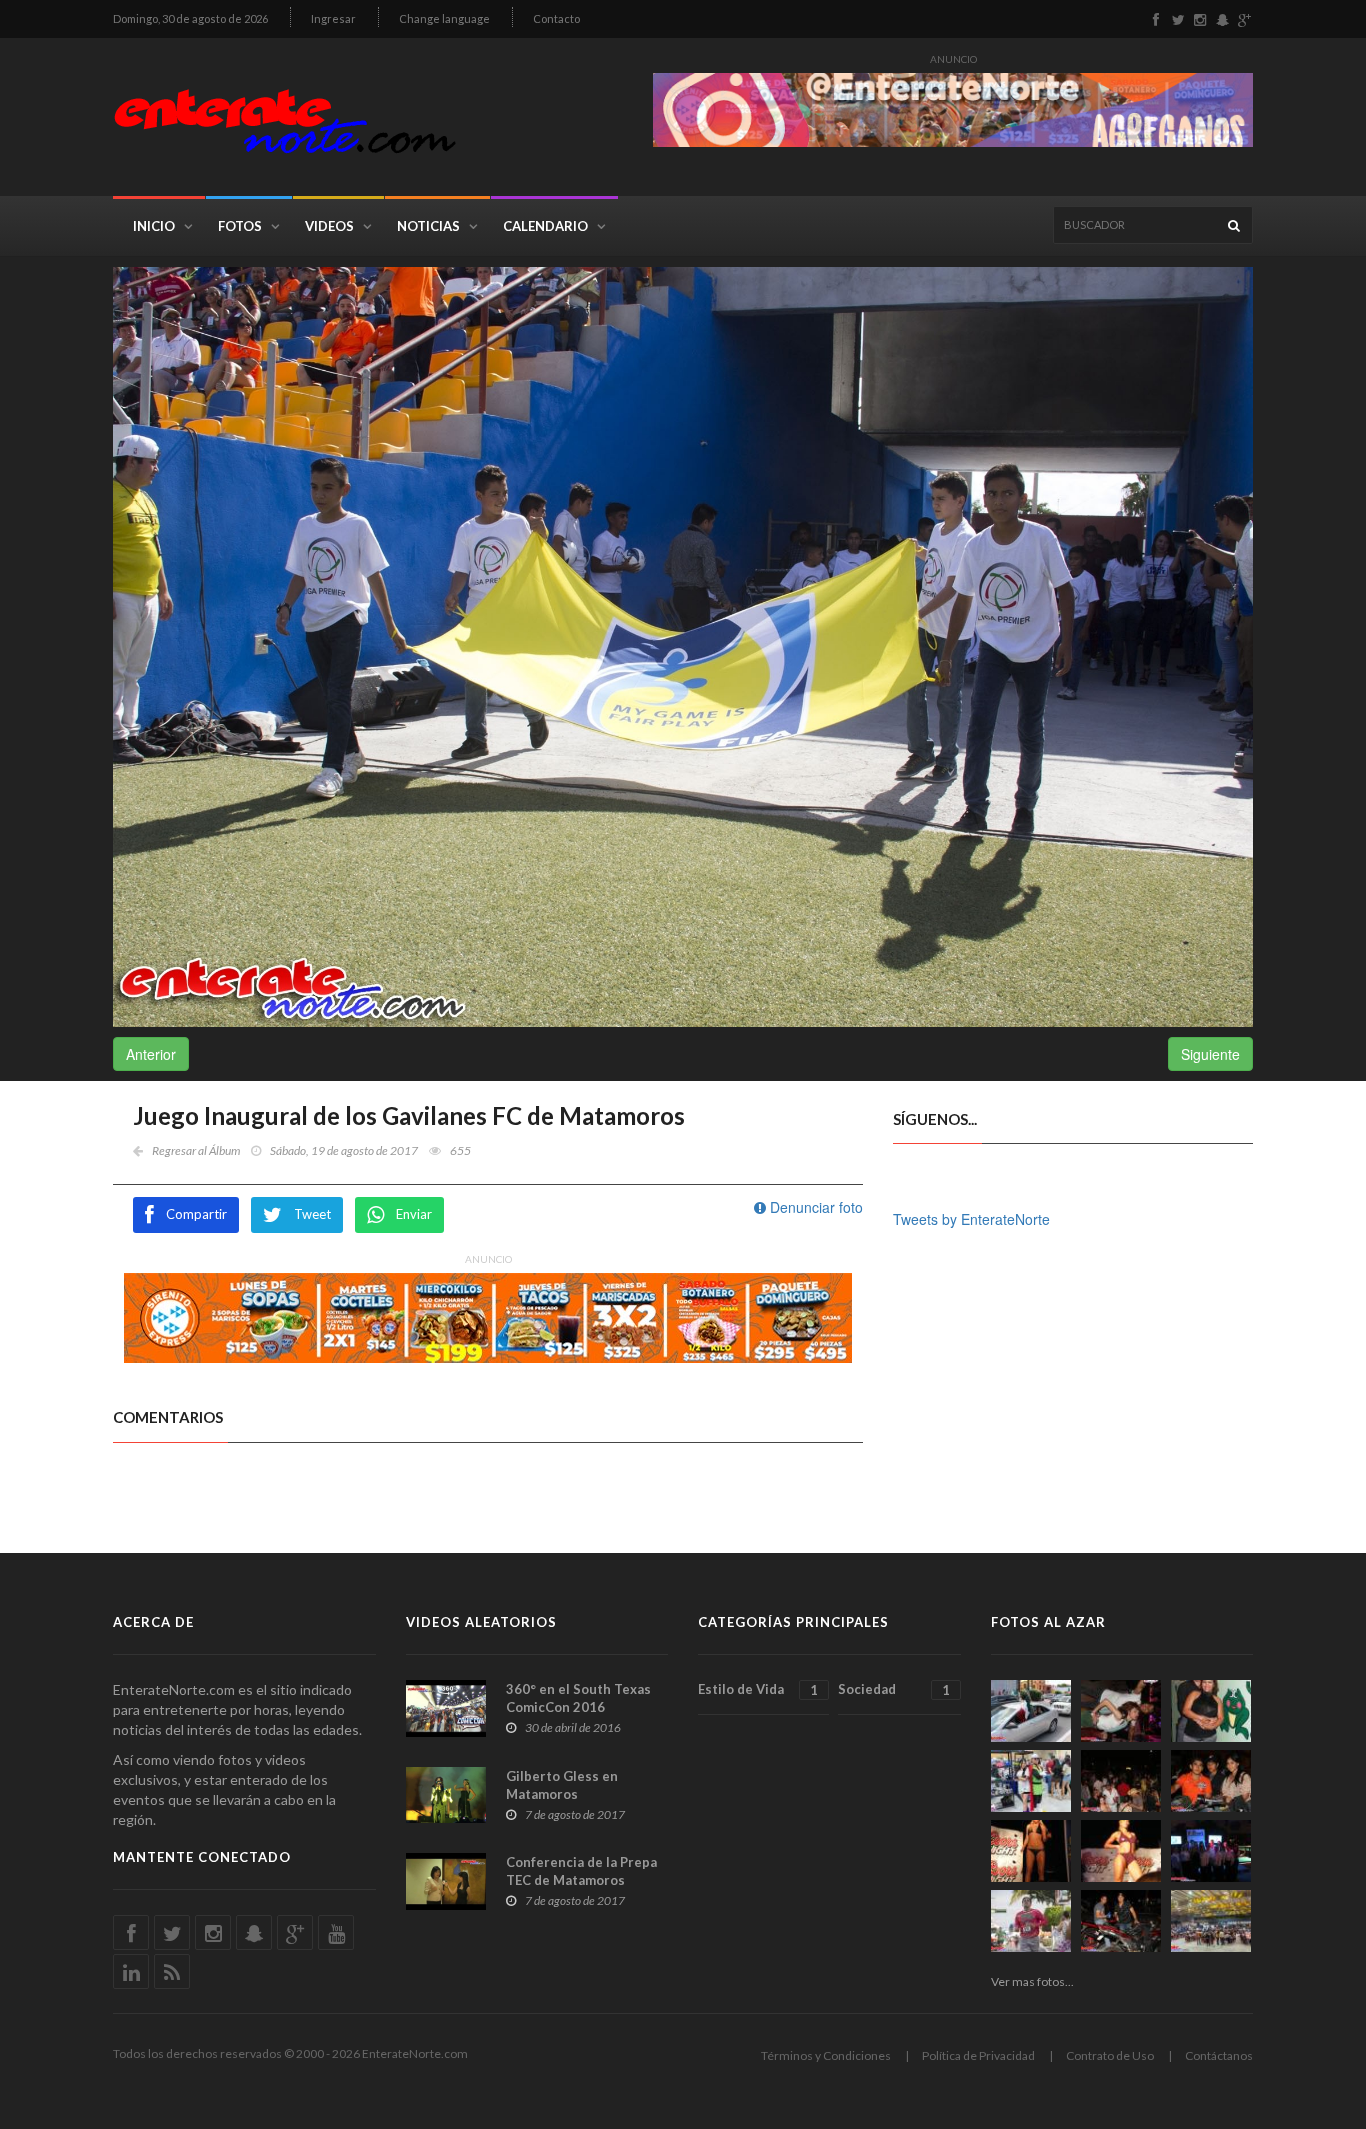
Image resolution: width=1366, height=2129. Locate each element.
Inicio (154, 226)
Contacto (556, 18)
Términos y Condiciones (826, 2055)
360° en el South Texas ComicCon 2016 (578, 1698)
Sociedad (893, 1689)
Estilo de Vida (758, 1689)
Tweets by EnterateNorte (971, 1219)
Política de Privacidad (978, 2055)
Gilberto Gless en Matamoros (562, 1785)
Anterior (151, 1054)
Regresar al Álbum (196, 1150)
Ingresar (333, 18)
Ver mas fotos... (1032, 1981)
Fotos (240, 226)
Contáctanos (1219, 2055)
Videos (329, 226)
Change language (444, 18)
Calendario (545, 226)
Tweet (312, 1214)
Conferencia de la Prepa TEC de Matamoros (581, 1871)
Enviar (414, 1214)
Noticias (428, 226)
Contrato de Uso (1110, 2055)
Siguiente (1210, 1054)
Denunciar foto (814, 1207)
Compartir (196, 1214)
